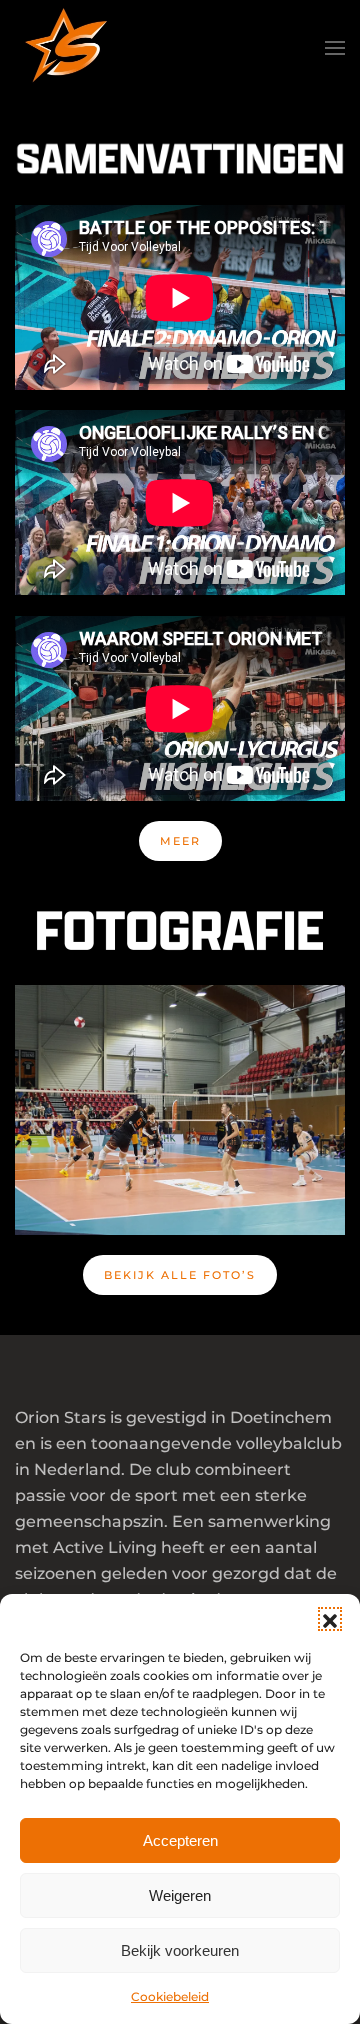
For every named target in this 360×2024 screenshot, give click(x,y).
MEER (180, 841)
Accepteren (180, 1840)
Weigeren (180, 1895)
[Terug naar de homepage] (65, 48)
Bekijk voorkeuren (180, 1950)
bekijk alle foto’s (180, 1275)
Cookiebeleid (170, 1996)
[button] (330, 1619)
